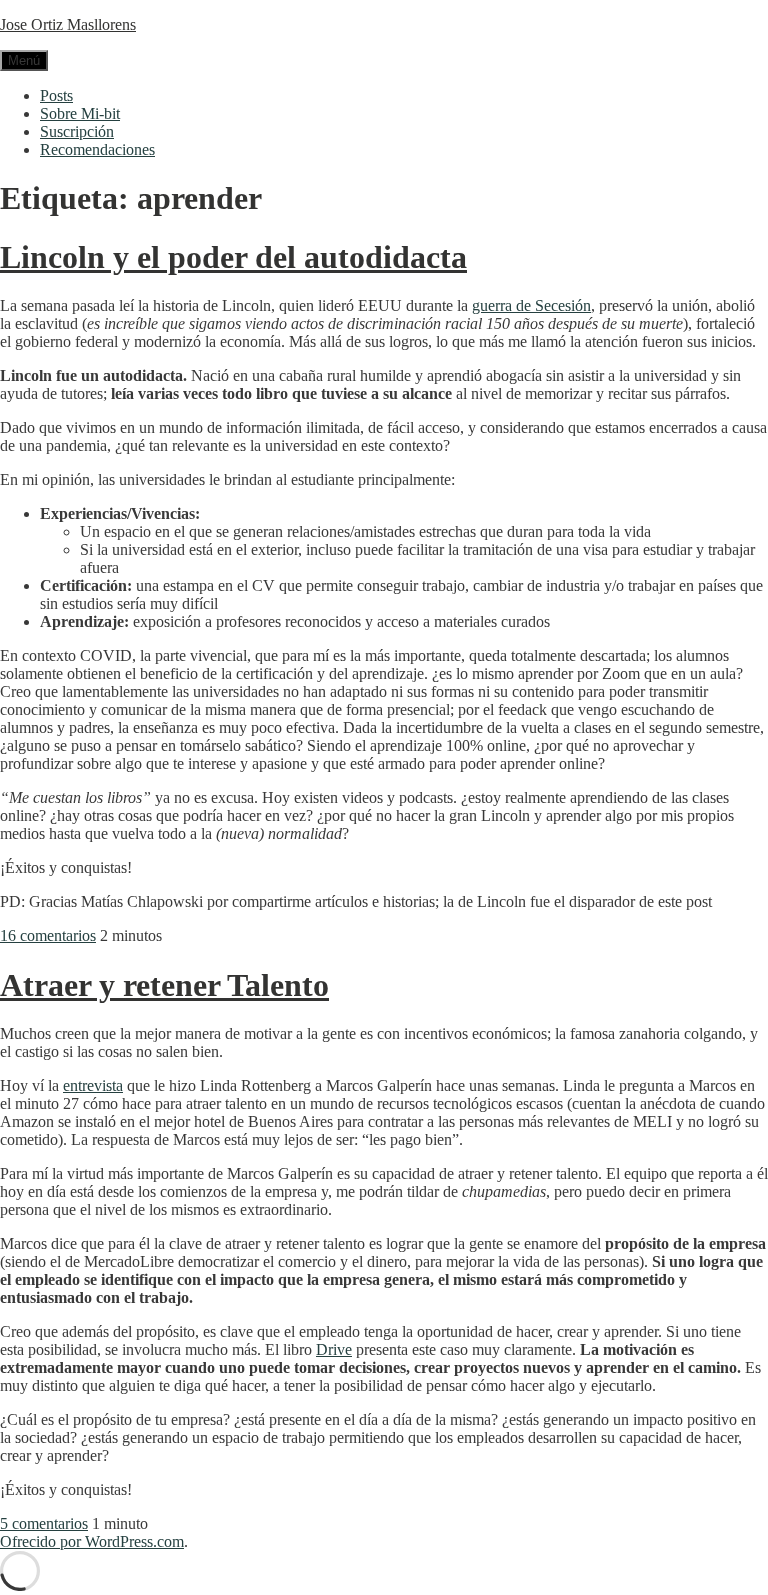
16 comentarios (48, 935)
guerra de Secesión (531, 305)
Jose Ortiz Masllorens (68, 24)
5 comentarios (44, 1523)
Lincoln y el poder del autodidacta (233, 257)
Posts (56, 95)
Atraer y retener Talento (164, 985)
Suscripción (77, 131)
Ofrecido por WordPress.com (92, 1541)
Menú (24, 60)
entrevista (93, 1085)
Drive (334, 1349)
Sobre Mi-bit (80, 113)
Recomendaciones (97, 149)
